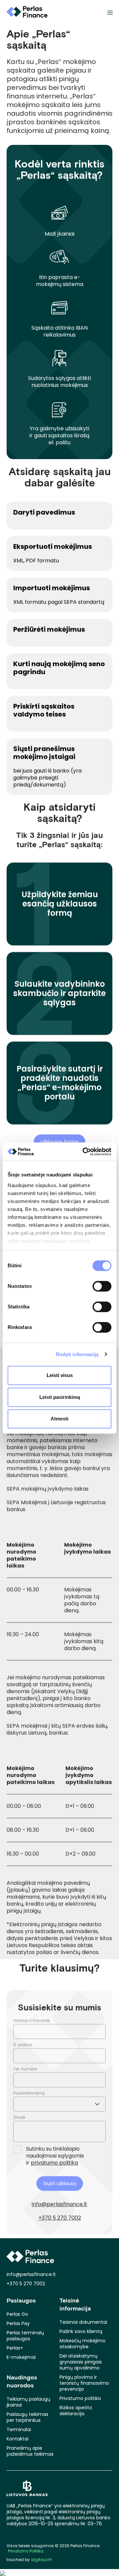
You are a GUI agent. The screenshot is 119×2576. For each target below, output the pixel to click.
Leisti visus (60, 1375)
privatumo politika (54, 2163)
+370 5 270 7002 (60, 2218)
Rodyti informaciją (77, 1354)
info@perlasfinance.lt (59, 2204)
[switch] (102, 1286)
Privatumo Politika (26, 2551)
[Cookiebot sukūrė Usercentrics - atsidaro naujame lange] (84, 1152)
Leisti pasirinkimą (60, 1397)
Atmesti (59, 1419)
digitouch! (41, 2560)
